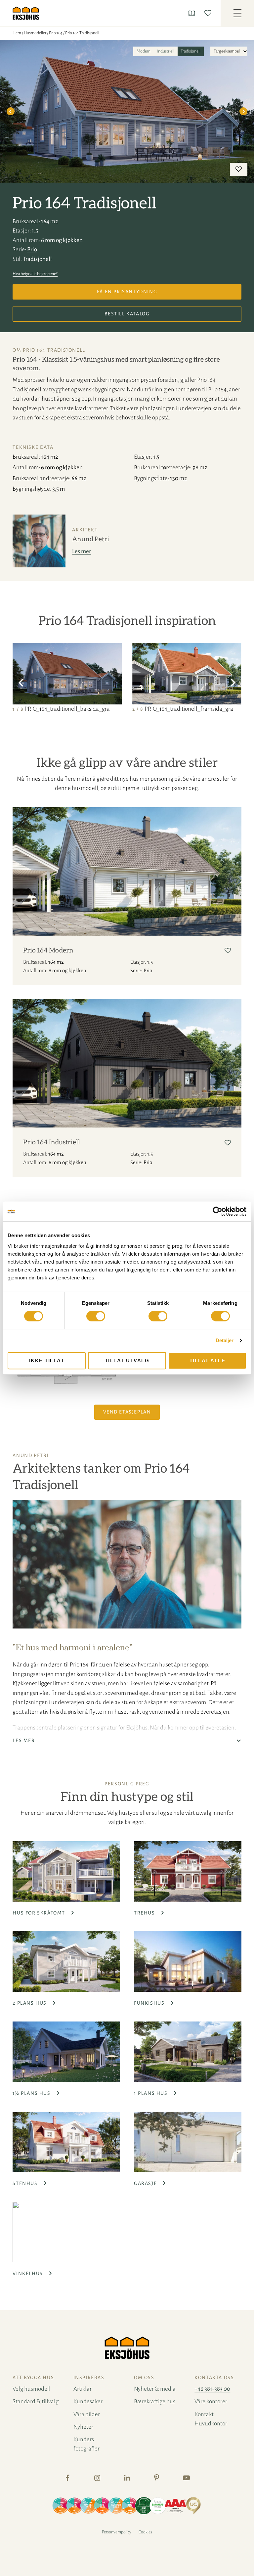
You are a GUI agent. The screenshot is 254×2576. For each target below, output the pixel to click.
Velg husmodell (32, 2389)
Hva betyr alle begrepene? (35, 274)
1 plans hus (151, 2093)
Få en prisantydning (127, 292)
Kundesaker (88, 2401)
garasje (146, 2183)
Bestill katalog (127, 314)
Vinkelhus (28, 2273)
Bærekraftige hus (155, 2401)
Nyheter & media (155, 2389)
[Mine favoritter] (209, 13)
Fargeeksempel (227, 51)
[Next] (243, 111)
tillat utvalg (127, 1360)
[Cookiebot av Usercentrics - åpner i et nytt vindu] (217, 1211)
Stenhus (26, 2183)
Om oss (144, 2378)
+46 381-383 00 (212, 2389)
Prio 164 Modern (48, 950)
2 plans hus (30, 2003)
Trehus (145, 1913)
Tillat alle (208, 1360)
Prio (32, 250)
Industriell (166, 51)
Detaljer (225, 1340)
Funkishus (150, 2003)
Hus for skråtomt (40, 1913)
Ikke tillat (47, 1360)
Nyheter (83, 2427)
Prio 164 (56, 33)
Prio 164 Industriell (52, 1142)
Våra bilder (87, 2414)
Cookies (145, 2532)
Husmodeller (35, 33)
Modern (144, 51)
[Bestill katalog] (193, 13)
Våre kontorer (211, 2401)
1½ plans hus (32, 2093)
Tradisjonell (190, 51)
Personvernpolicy (117, 2532)
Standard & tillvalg (36, 2401)
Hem (17, 33)
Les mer (82, 551)
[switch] (96, 1316)
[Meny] (237, 13)
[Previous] (11, 111)
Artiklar (83, 2389)
